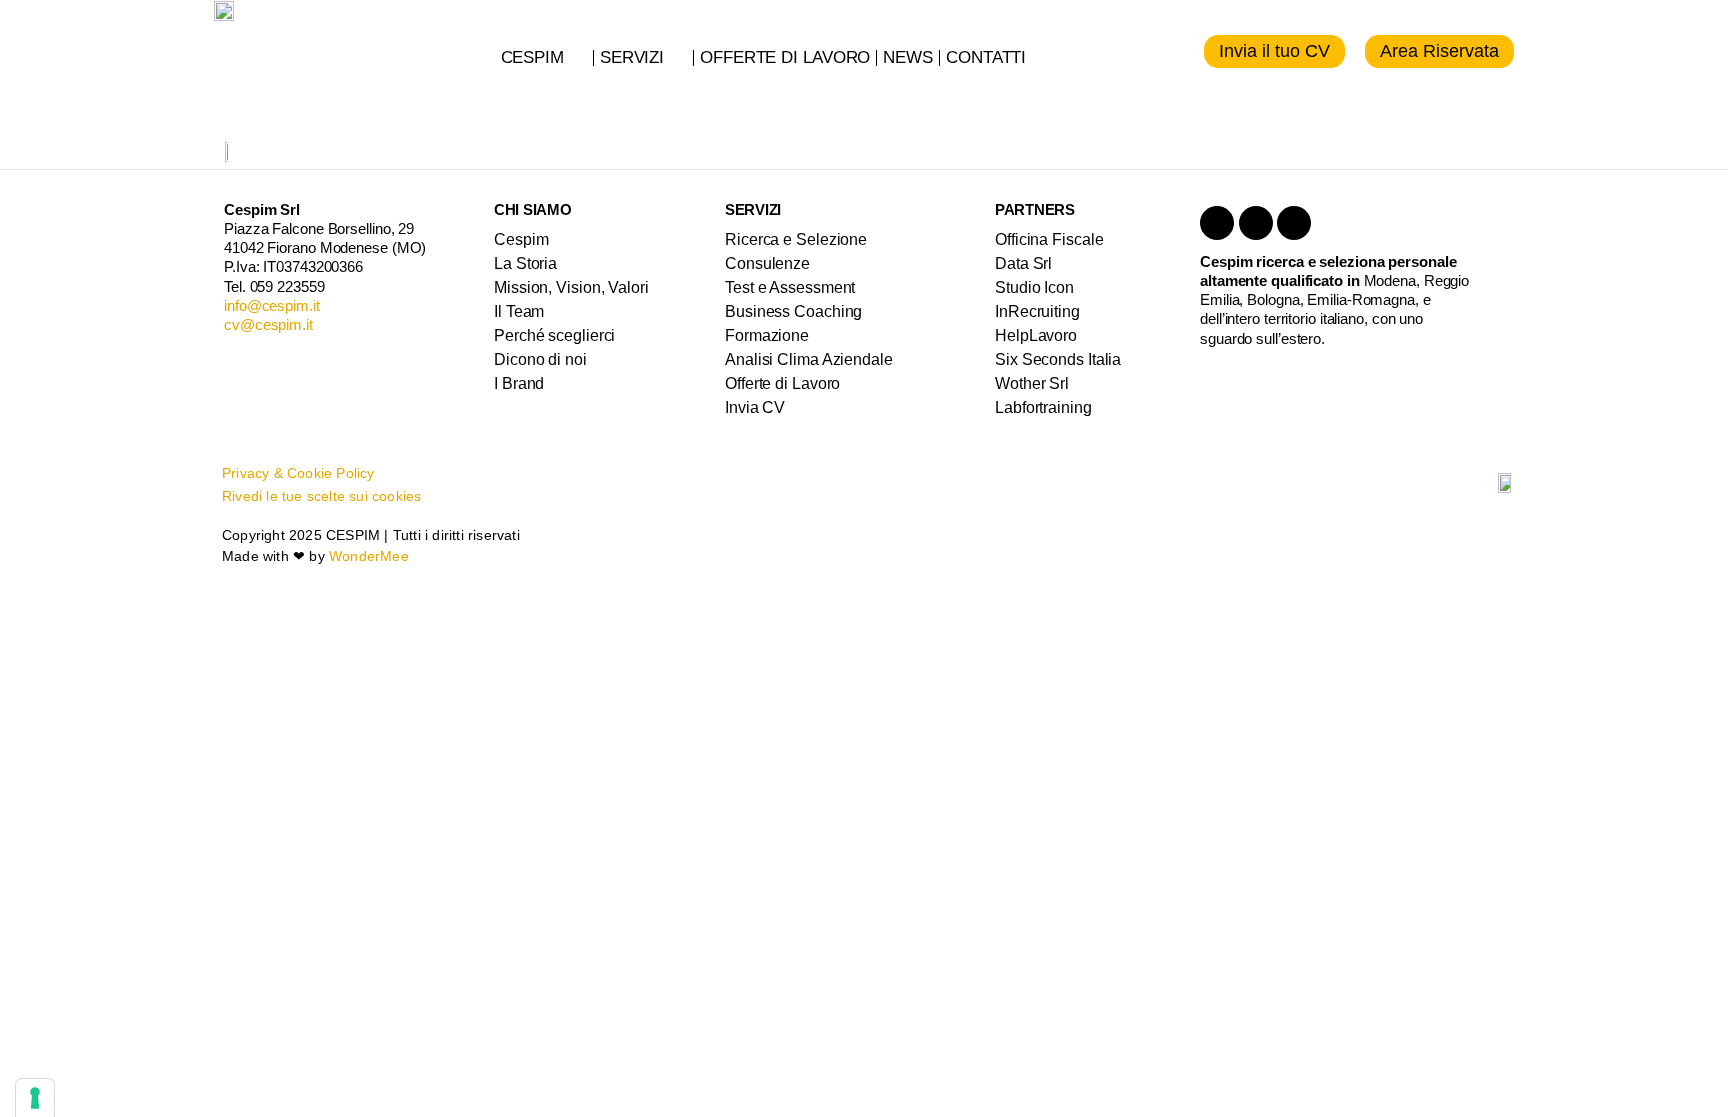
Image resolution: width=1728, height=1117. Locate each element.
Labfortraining (1043, 407)
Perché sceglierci (554, 335)
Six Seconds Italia (1058, 359)
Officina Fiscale (1049, 239)
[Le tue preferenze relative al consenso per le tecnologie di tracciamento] (35, 1098)
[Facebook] (1256, 223)
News (908, 57)
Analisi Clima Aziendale (809, 359)
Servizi (632, 57)
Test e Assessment (790, 287)
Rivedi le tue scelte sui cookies (321, 496)
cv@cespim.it (268, 324)
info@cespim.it (272, 305)
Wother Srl (1032, 383)
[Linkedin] (1217, 223)
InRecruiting (1037, 311)
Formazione (767, 335)
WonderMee (369, 556)
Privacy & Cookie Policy (298, 473)
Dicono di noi (540, 359)
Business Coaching (793, 311)
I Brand (519, 383)
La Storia (525, 263)
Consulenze (767, 263)
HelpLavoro (1036, 335)
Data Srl (1023, 263)
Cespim (532, 57)
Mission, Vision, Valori (571, 287)
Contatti (986, 57)
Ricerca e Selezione (796, 239)
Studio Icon (1034, 287)
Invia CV (755, 407)
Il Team (519, 311)
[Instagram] (1294, 223)
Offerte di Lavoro (785, 57)
